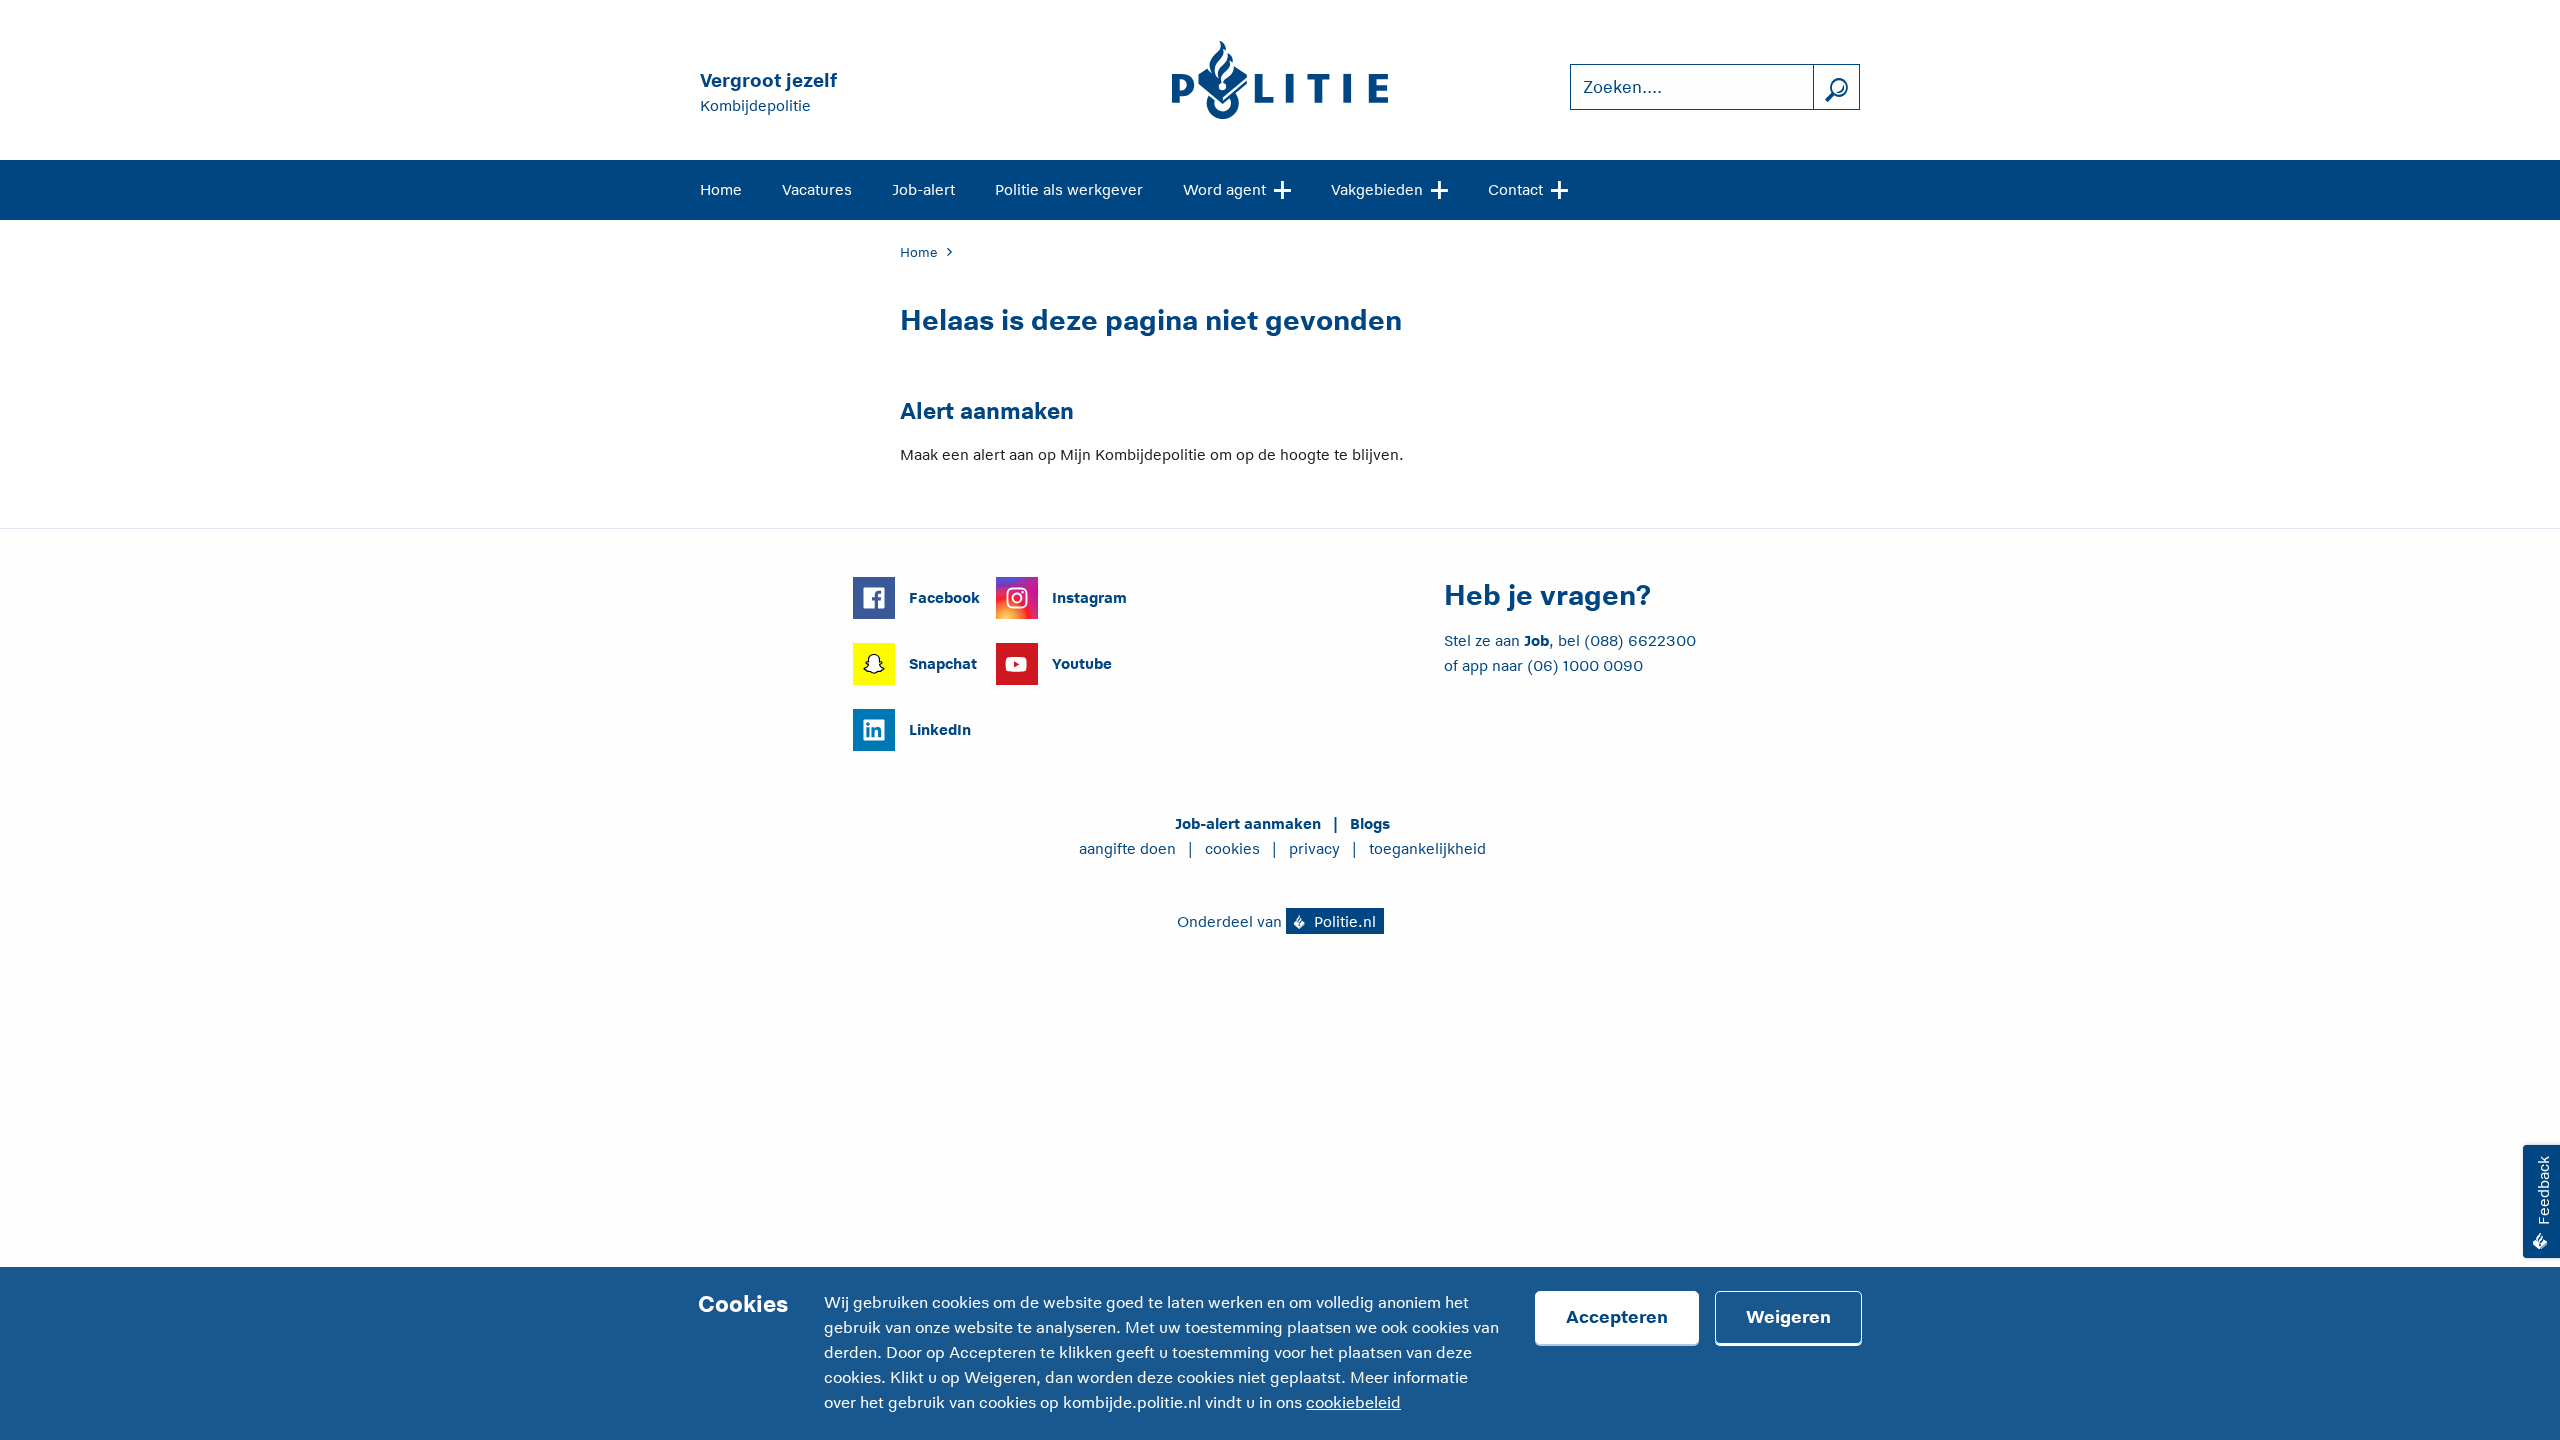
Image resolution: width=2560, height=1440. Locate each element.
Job (1536, 640)
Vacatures (817, 189)
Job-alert (923, 189)
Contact (1515, 189)
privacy (1314, 848)
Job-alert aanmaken (1248, 823)
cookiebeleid (1353, 1403)
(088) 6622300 (1640, 640)
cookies (1232, 848)
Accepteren (1617, 1317)
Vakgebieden (1377, 189)
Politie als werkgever (1069, 189)
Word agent (1224, 189)
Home (721, 189)
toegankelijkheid (1427, 848)
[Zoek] (1836, 87)
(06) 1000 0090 (1585, 665)
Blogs (1370, 823)
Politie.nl (1343, 921)
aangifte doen (1127, 848)
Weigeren (1788, 1317)
